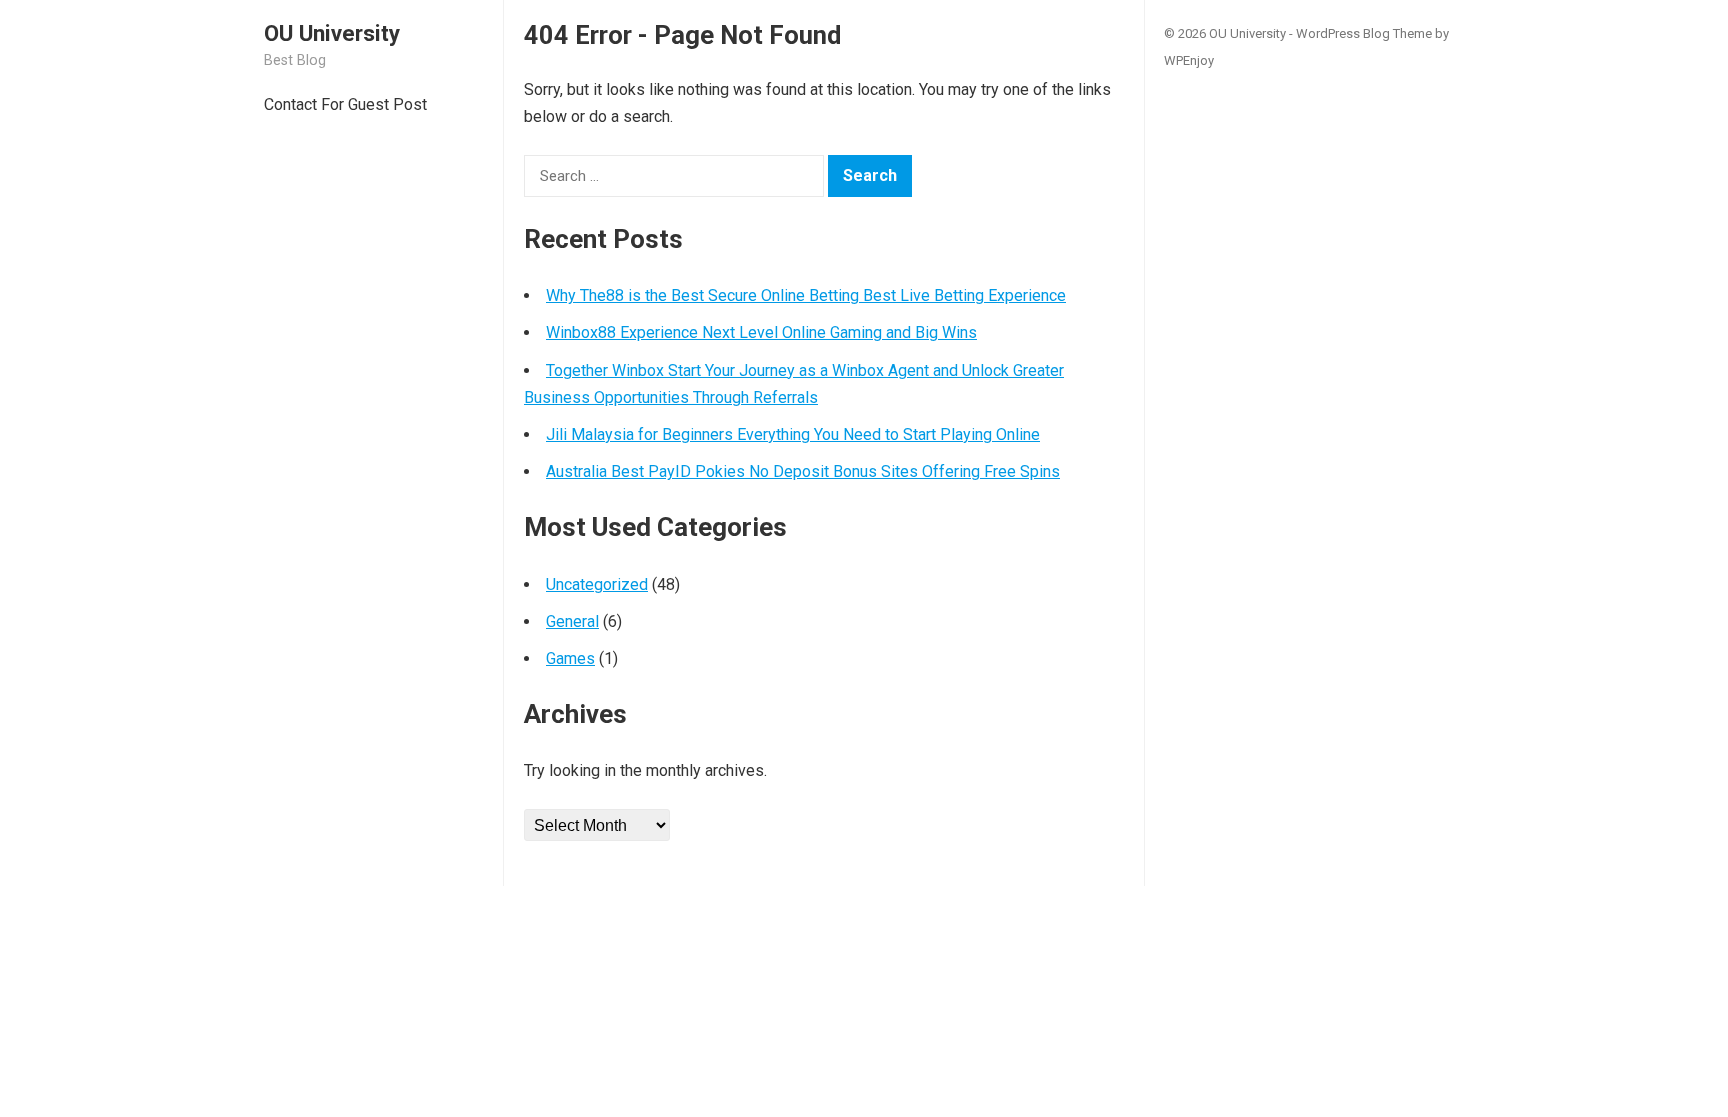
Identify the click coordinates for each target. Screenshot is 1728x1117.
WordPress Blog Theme (1364, 33)
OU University (332, 33)
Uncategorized (597, 584)
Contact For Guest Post (345, 104)
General (572, 621)
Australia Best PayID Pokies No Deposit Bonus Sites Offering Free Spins (803, 471)
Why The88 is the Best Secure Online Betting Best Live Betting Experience (806, 295)
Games (570, 658)
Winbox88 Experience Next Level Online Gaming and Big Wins (761, 332)
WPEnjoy (1189, 60)
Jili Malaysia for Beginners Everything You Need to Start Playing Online (793, 434)
